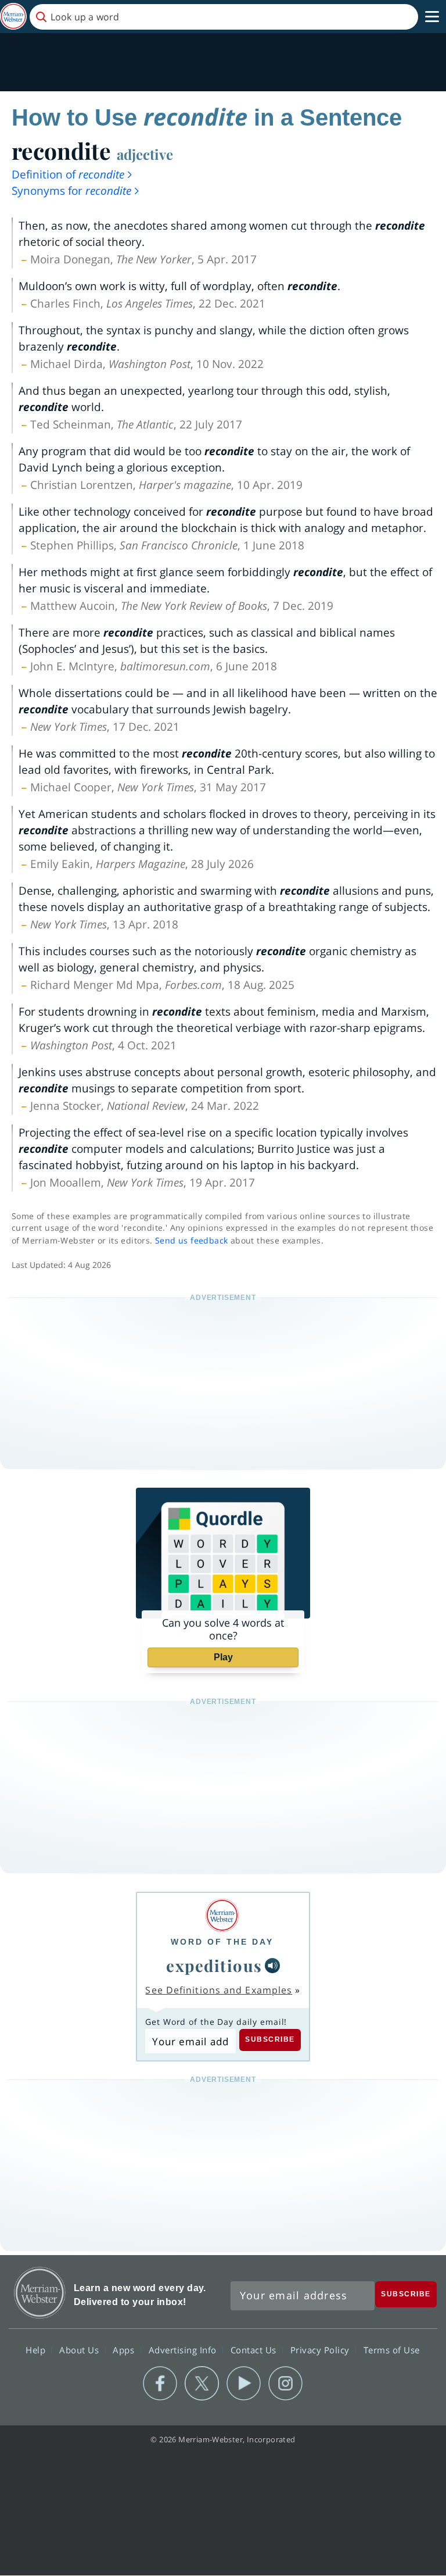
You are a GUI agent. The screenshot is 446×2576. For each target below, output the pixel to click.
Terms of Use (392, 2350)
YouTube (244, 2384)
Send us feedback (191, 1240)
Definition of (68, 174)
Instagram (285, 2384)
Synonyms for (71, 191)
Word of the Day (222, 1942)
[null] (272, 1966)
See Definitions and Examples (219, 1990)
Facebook (160, 2384)
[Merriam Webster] (222, 1915)
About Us (80, 2350)
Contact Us (255, 2350)
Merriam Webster (40, 2293)
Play (223, 1657)
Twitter (202, 2384)
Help (37, 2350)
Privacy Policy (321, 2350)
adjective (145, 154)
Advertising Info (184, 2350)
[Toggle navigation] (432, 17)
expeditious (214, 1965)
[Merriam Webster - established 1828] (13, 17)
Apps (125, 2350)
